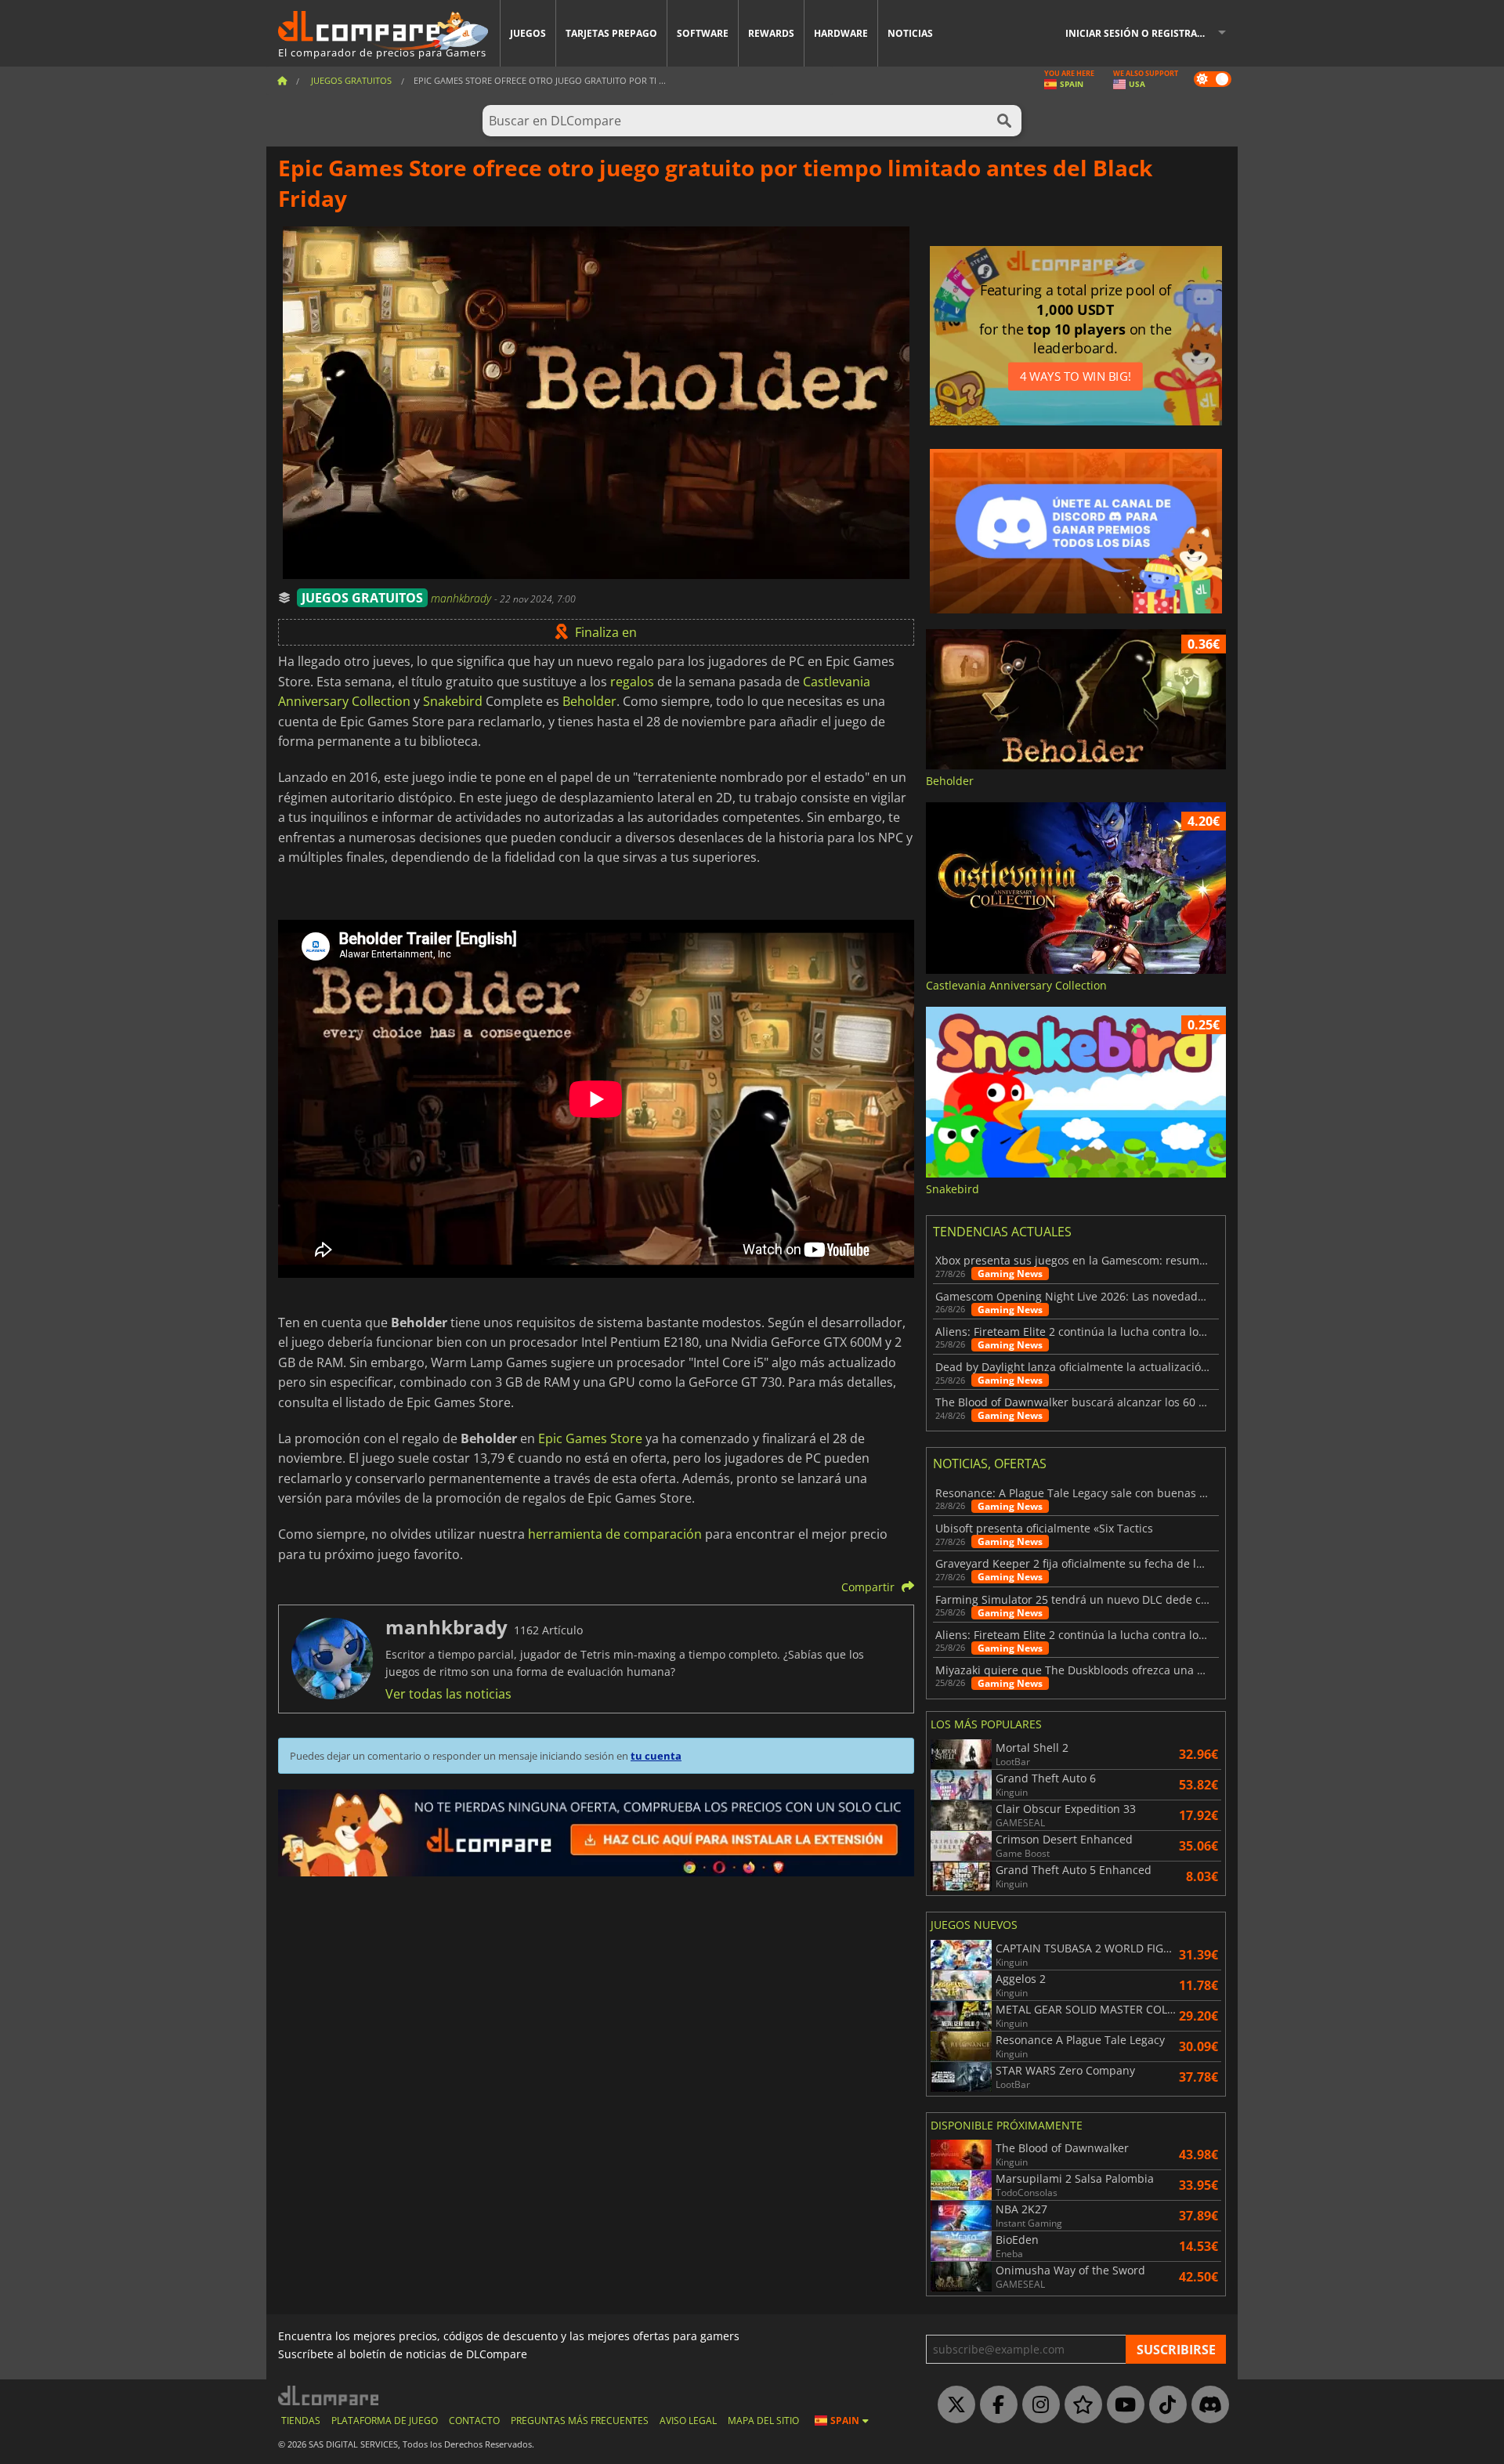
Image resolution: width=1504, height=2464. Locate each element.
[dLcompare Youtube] (1122, 2405)
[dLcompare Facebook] (995, 2405)
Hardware (841, 33)
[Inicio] (282, 80)
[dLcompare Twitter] (953, 2405)
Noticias (910, 33)
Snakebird (453, 701)
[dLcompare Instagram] (1037, 2405)
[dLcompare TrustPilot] (1079, 2405)
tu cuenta (656, 1756)
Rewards (771, 33)
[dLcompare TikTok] (1164, 2405)
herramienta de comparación (615, 1534)
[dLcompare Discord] (1206, 2405)
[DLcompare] (329, 2395)
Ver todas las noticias (448, 1694)
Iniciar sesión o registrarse (1140, 33)
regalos (632, 682)
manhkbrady (463, 598)
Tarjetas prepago (611, 33)
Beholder (589, 701)
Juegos (528, 33)
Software (703, 33)
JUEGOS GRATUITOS (362, 598)
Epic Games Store (590, 1438)
